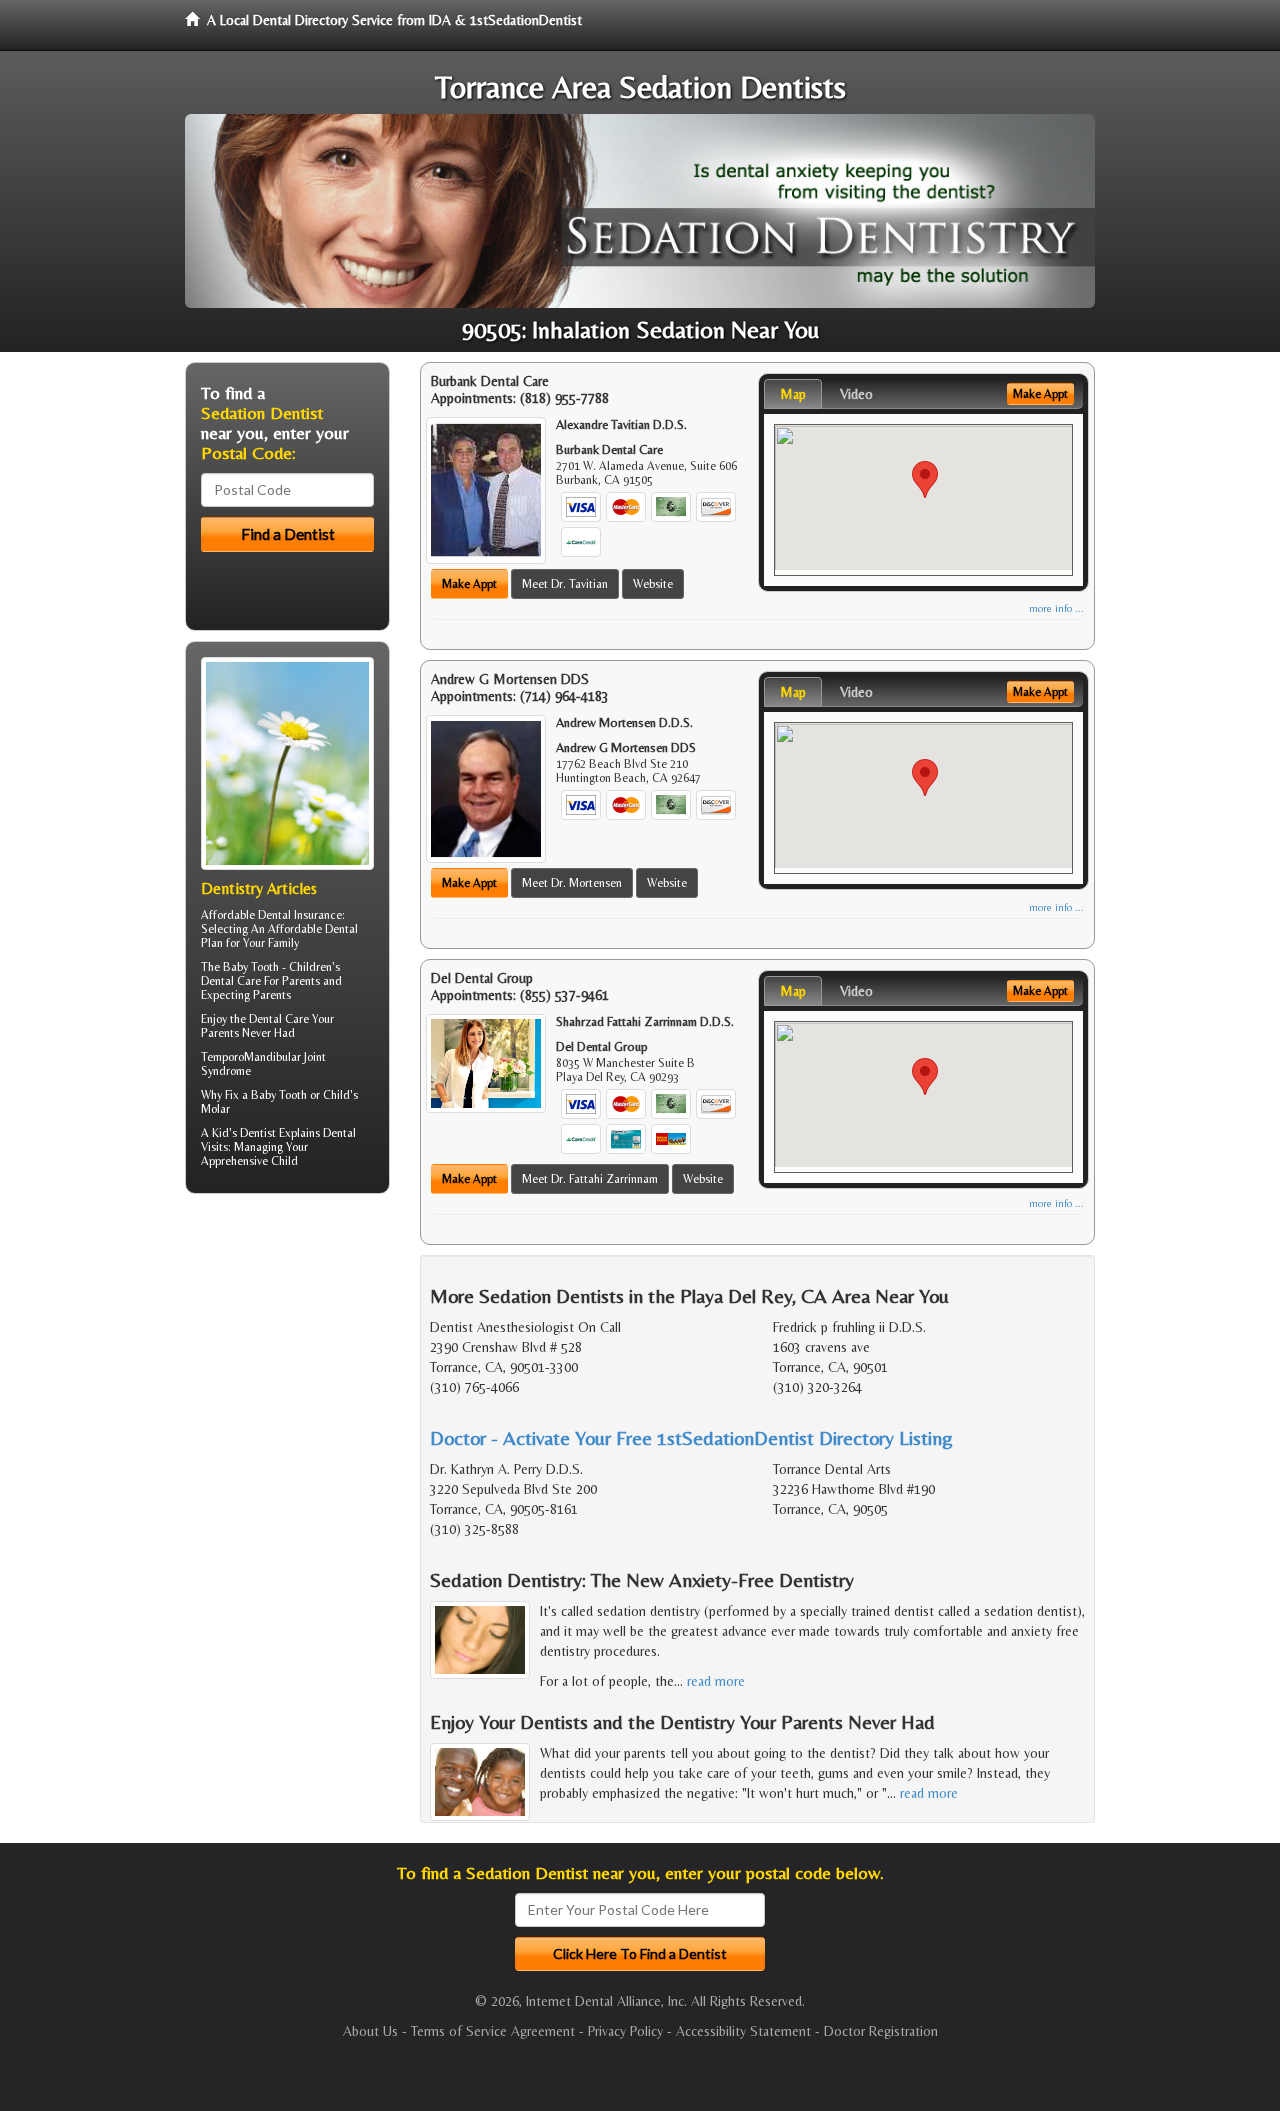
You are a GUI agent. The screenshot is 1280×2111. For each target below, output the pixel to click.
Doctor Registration (881, 2031)
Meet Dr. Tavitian (565, 584)
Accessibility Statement (743, 2031)
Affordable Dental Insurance (271, 915)
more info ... (1056, 608)
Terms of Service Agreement (493, 2031)
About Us (370, 2031)
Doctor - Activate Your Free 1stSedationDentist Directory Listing (691, 1437)
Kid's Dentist (244, 1133)
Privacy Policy (625, 2031)
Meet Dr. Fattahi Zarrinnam (590, 1179)
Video (856, 394)
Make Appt (469, 584)
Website (653, 584)
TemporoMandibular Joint (263, 1057)
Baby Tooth (251, 967)
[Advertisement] (287, 1364)
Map (793, 394)
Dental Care (279, 1019)
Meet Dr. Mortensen (572, 883)
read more (716, 1681)
